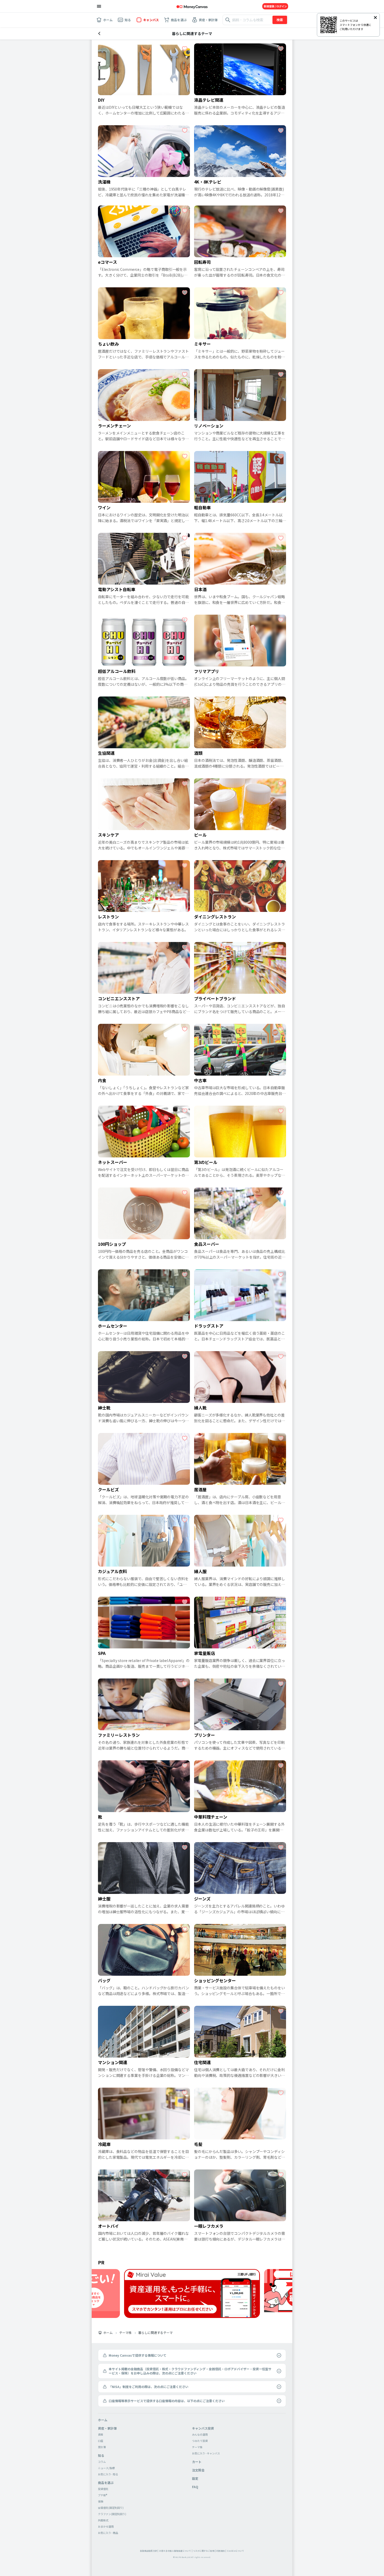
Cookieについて (236, 2551)
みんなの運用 (200, 2434)
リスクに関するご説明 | (204, 2551)
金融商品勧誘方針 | (149, 2551)
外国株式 (103, 2520)
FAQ (195, 2487)
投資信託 (103, 2489)
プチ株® (103, 2495)
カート (197, 2462)
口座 (101, 2441)
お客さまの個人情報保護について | (176, 2551)
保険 (101, 2501)
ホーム (108, 2333)
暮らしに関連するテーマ (155, 2333)
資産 (101, 2434)
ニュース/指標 (106, 2468)
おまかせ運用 (106, 2526)
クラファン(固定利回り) (112, 2514)
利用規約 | (221, 2551)
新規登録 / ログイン (275, 6)
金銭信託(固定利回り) (111, 2508)
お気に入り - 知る (108, 2474)
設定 (195, 2478)
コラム (102, 2462)
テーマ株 (125, 2333)
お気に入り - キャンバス (206, 2453)
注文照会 (198, 2470)
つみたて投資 (200, 2441)
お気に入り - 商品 (108, 2533)
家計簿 (102, 2447)
